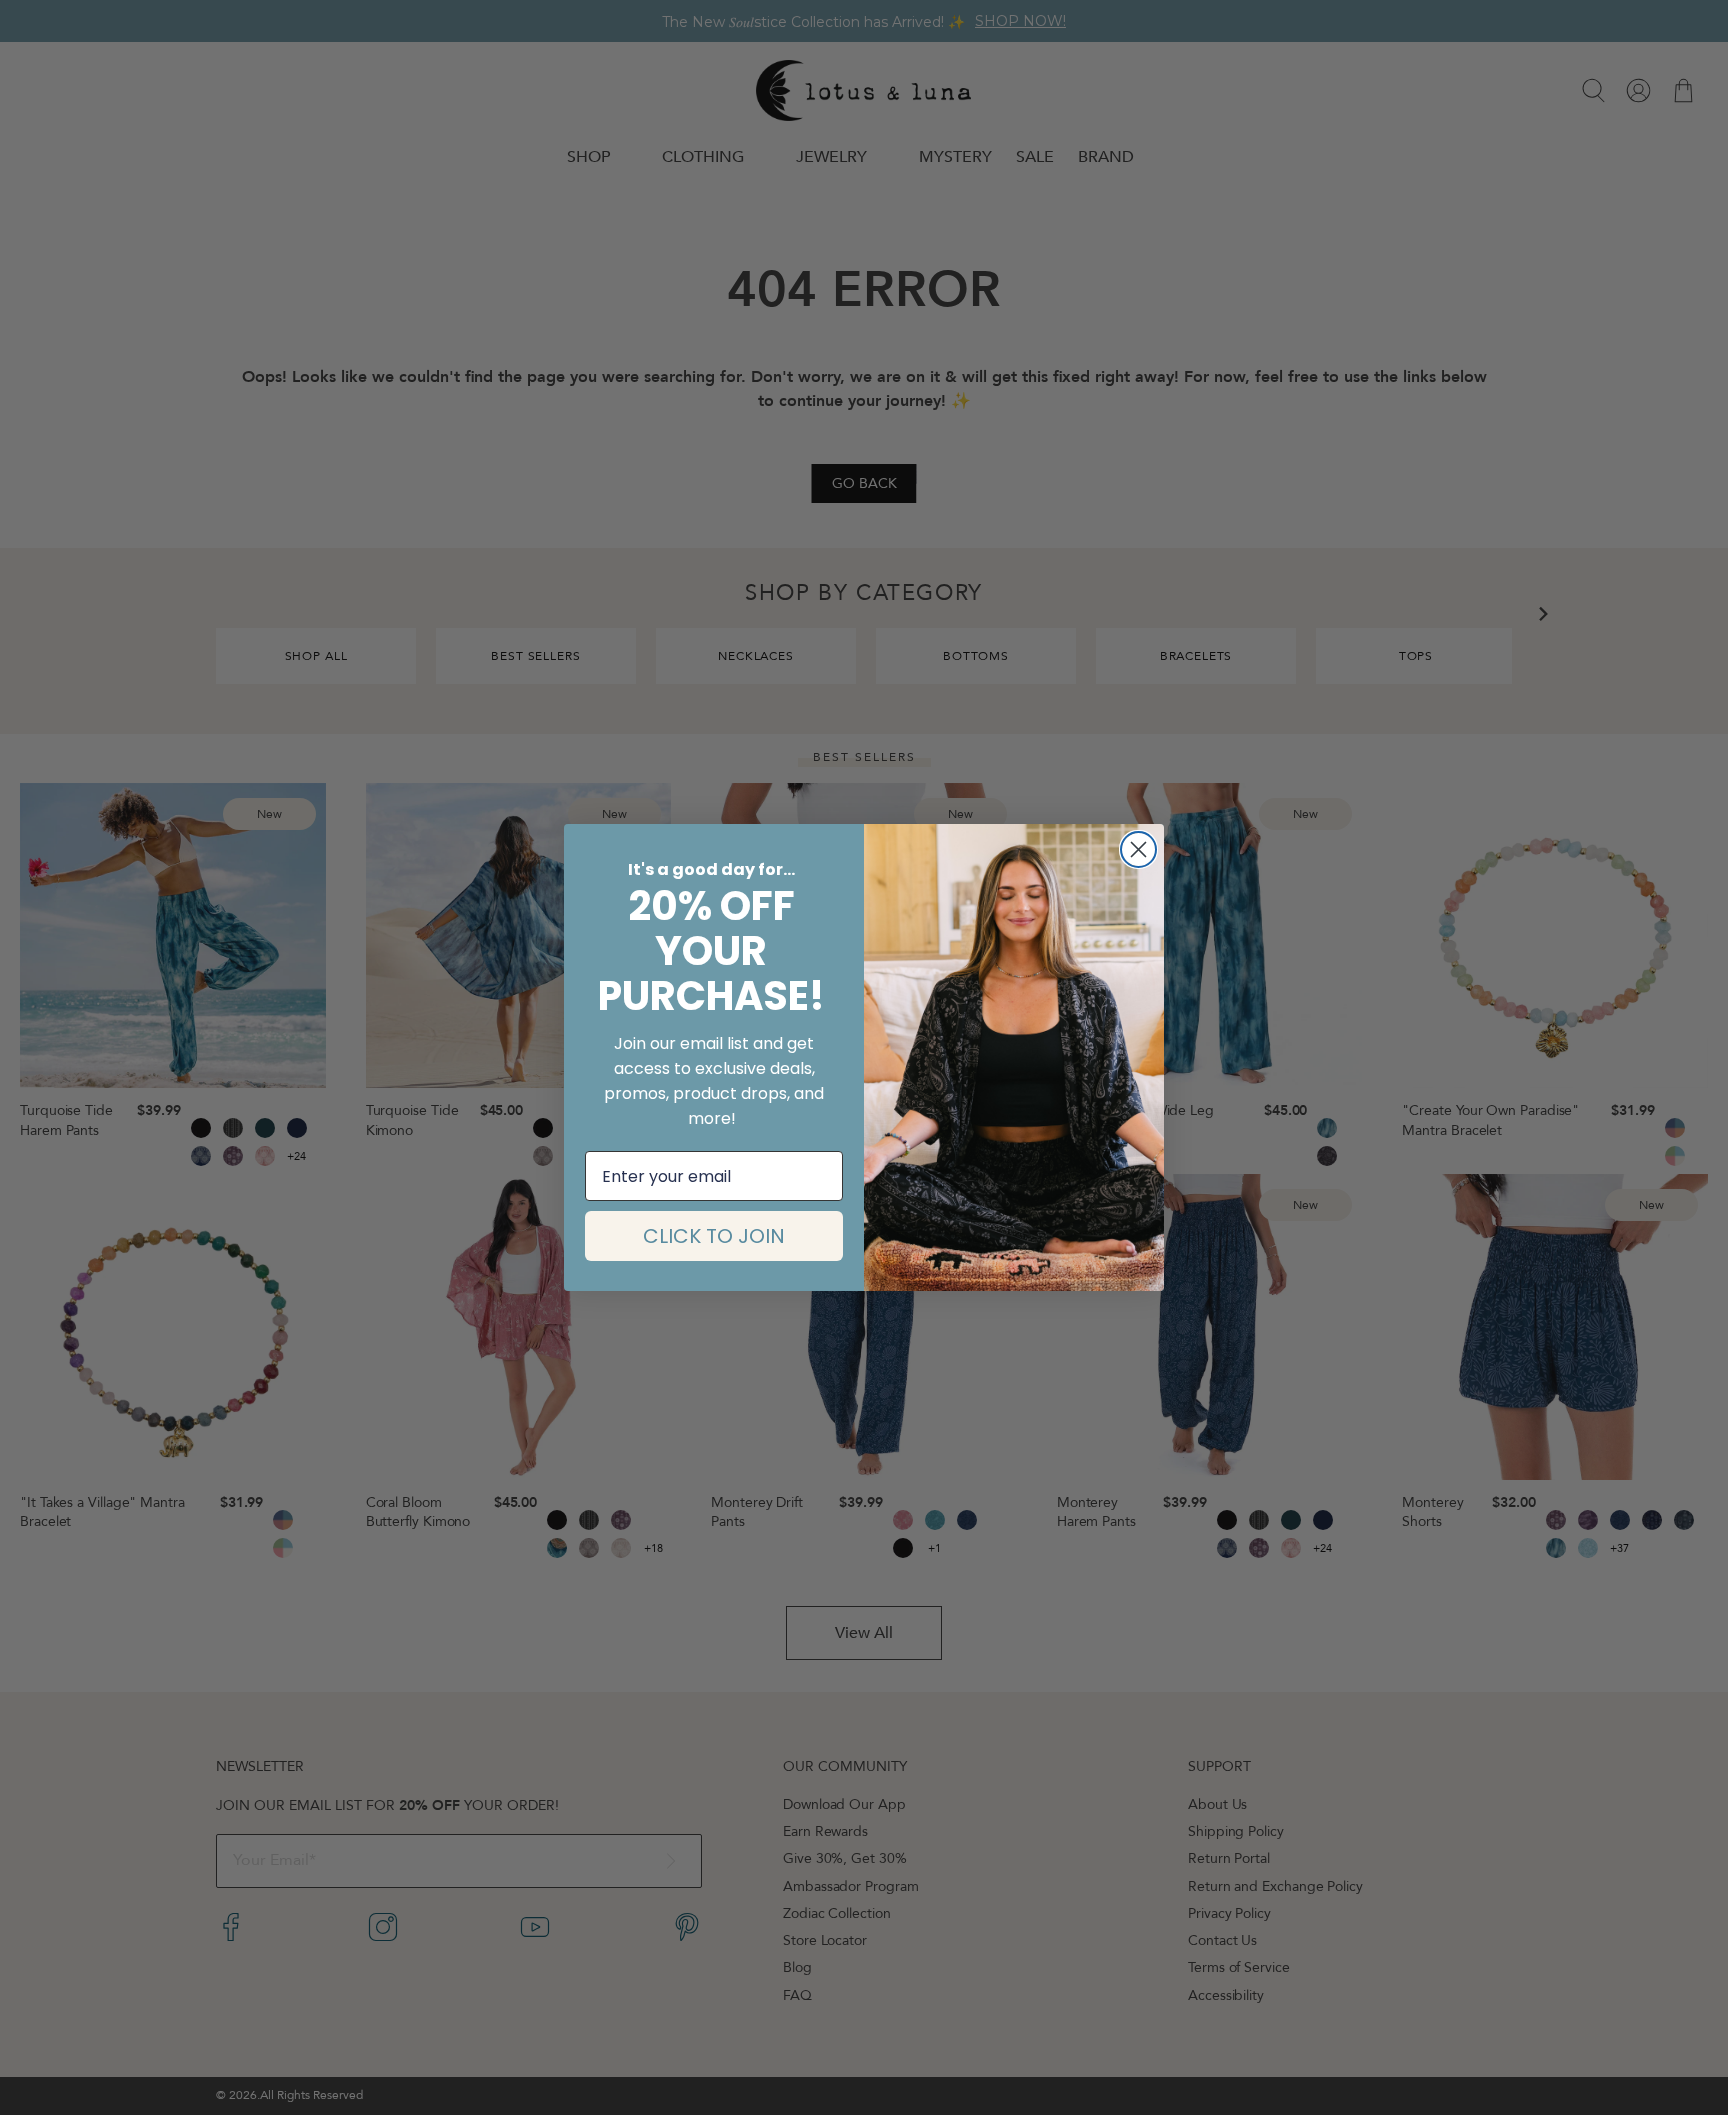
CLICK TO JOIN (714, 1236)
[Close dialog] (1138, 849)
